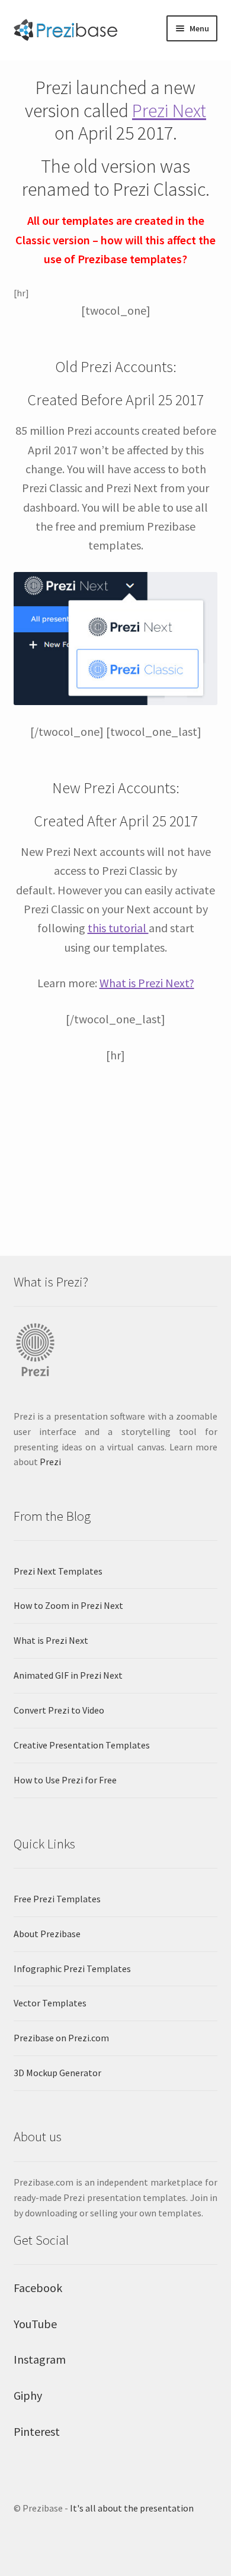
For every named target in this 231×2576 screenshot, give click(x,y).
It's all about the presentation (132, 2508)
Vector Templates (50, 2003)
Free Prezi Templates (57, 1899)
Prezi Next (169, 111)
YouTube (35, 2324)
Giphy (28, 2395)
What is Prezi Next (51, 1640)
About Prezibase (47, 1934)
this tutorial (118, 928)
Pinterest (37, 2431)
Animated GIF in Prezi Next (68, 1675)
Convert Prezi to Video (59, 1710)
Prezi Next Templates (58, 1571)
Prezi (50, 1462)
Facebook (38, 2288)
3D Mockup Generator (57, 2073)
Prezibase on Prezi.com (61, 2038)
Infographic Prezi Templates (72, 1969)
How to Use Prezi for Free (65, 1780)
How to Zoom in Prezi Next (68, 1605)
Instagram (40, 2359)
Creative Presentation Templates (82, 1745)
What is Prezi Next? (147, 983)
